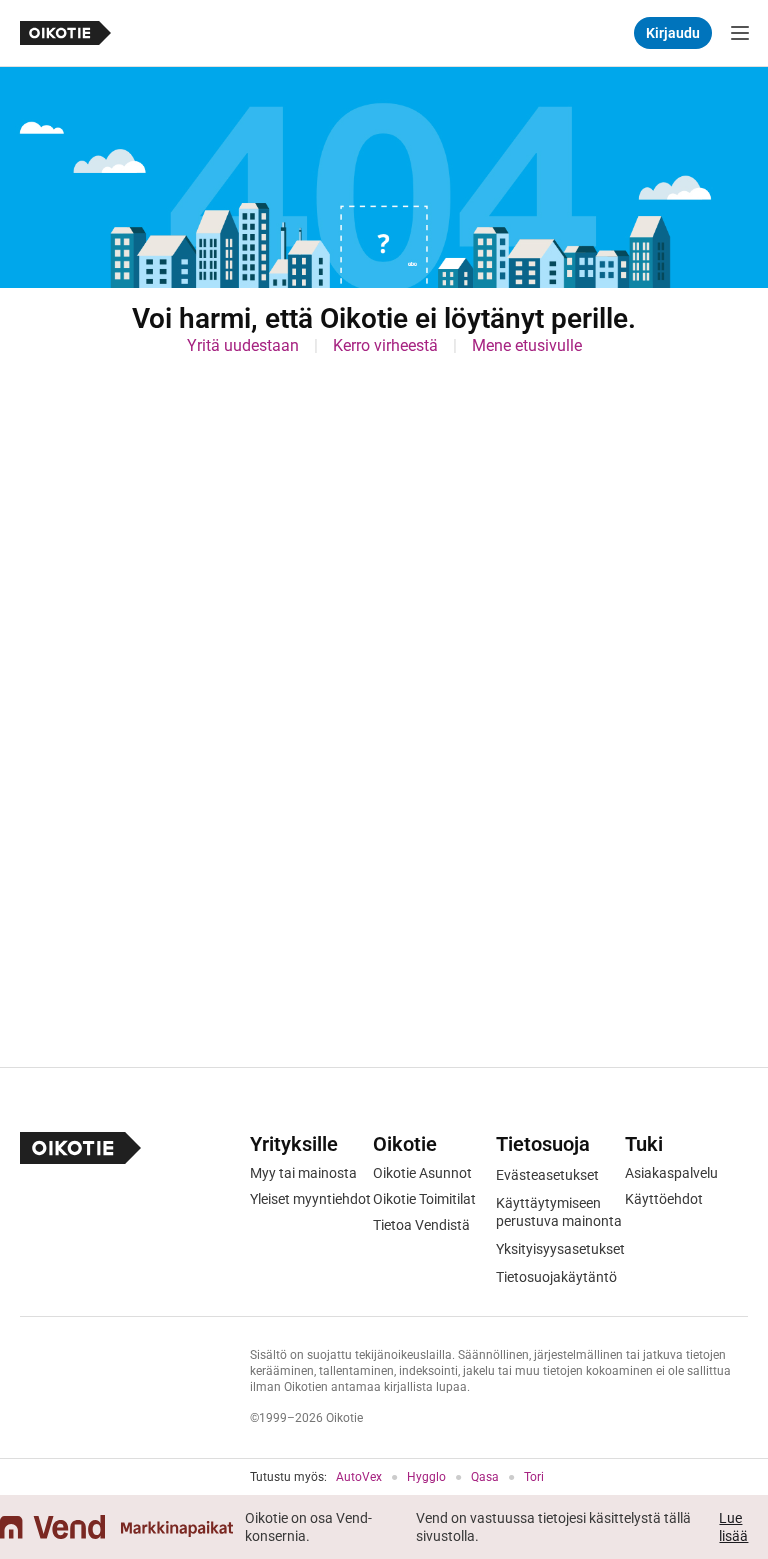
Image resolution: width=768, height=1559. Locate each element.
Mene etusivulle (527, 345)
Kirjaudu (673, 33)
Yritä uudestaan (243, 345)
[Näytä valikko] (740, 33)
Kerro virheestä (385, 345)
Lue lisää (733, 1527)
